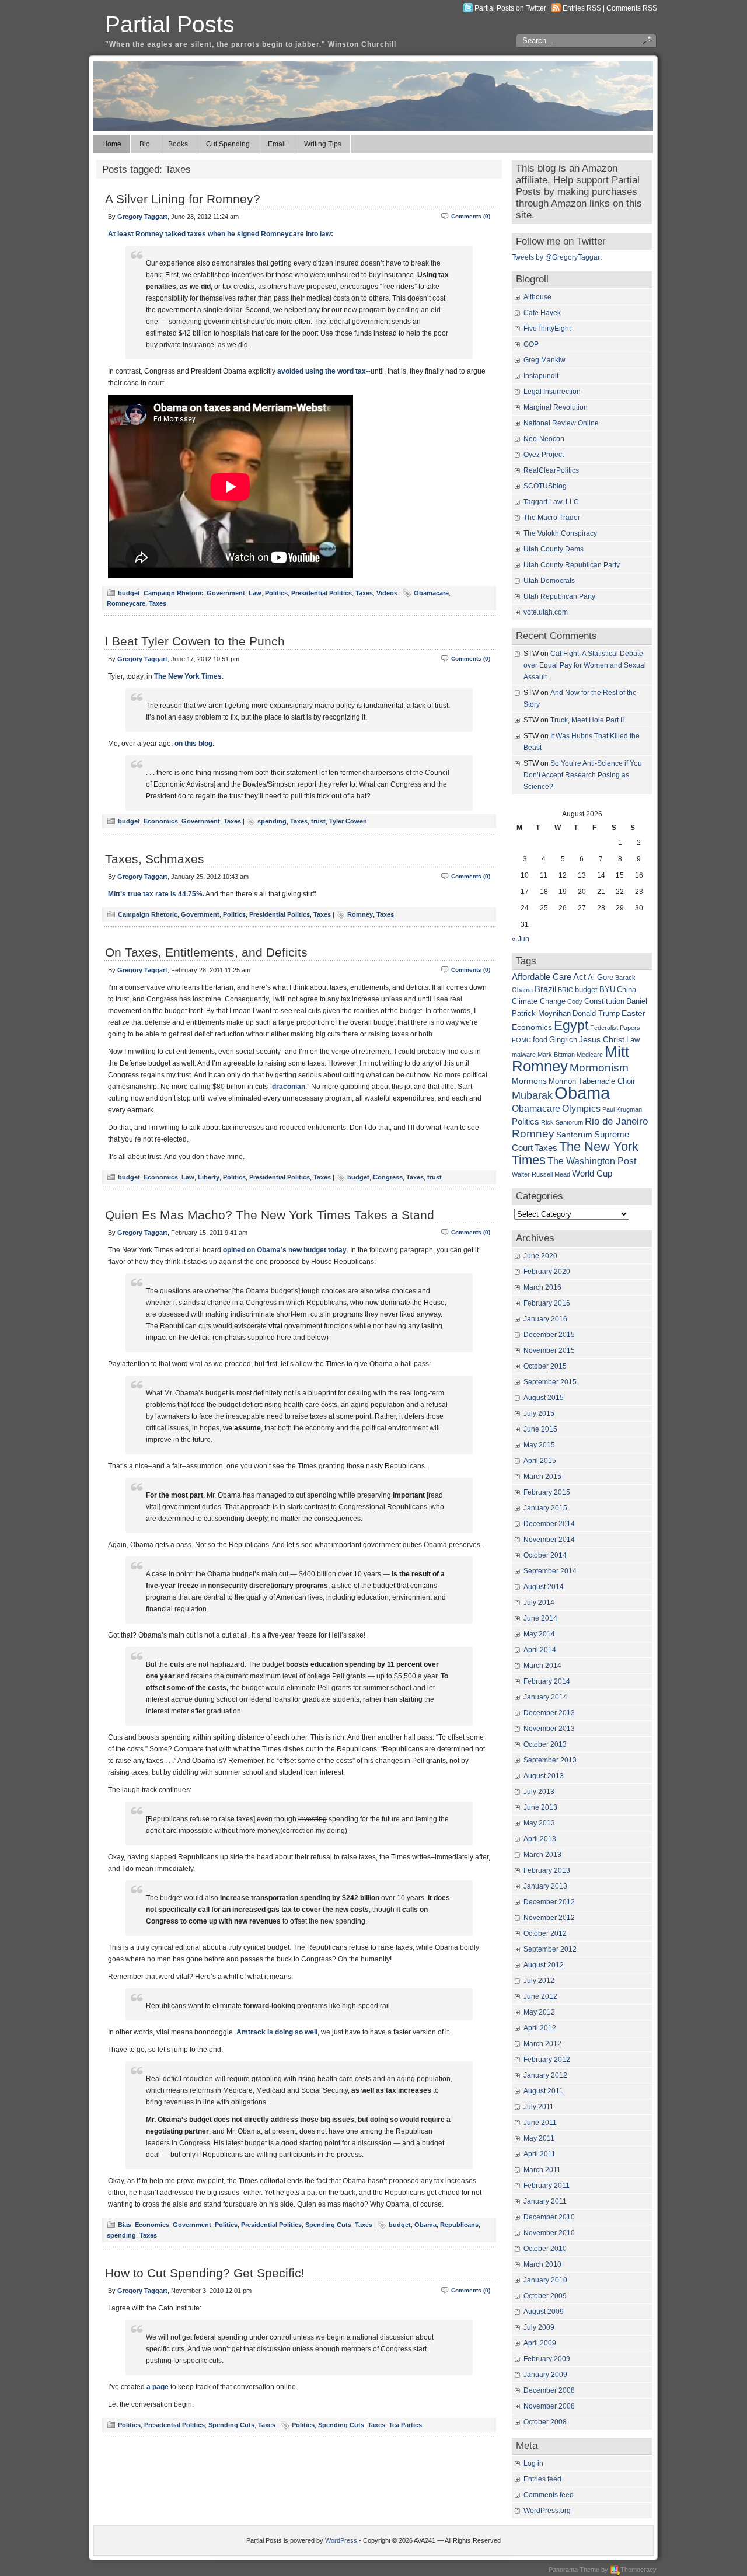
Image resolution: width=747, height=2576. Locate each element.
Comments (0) (471, 216)
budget (129, 593)
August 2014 (544, 1587)
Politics (276, 593)
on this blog (193, 744)
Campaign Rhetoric (173, 593)
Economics (161, 821)
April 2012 (540, 2028)
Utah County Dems (554, 549)
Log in (533, 2463)
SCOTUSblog (545, 486)
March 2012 (542, 2044)
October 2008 (545, 2422)
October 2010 (545, 2249)
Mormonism (599, 1068)
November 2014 (549, 1540)
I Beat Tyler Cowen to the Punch (195, 641)
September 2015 (550, 1382)
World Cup (592, 1173)
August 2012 (544, 1965)
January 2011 (545, 2201)
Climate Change (539, 1001)
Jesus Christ (602, 1039)
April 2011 (540, 2154)
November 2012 (549, 1918)
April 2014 (540, 1650)
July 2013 (539, 1792)
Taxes (364, 593)
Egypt (571, 1025)
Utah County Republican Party (572, 565)
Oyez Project (544, 455)
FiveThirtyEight (547, 329)
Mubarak (532, 1095)
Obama (425, 2225)
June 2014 (540, 1618)
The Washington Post (592, 1161)
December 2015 (549, 1335)
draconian (289, 1087)
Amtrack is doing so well (277, 2032)
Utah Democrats (549, 581)
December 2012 (549, 1902)
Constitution (604, 1001)
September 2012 (550, 1949)
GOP (531, 344)
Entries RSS (582, 8)
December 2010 (549, 2217)
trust (318, 821)
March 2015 (542, 1477)
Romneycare (126, 603)
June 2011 (540, 2123)
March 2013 (542, 1855)
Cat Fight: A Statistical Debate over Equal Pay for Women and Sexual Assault (585, 665)
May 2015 (539, 1445)
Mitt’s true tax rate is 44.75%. (156, 894)
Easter (633, 1013)
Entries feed (542, 2479)
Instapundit (541, 376)
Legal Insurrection (552, 392)
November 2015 (549, 1350)
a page (158, 2387)
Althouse (537, 297)
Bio (145, 144)
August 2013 (544, 1776)
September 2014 (550, 1571)
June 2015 (540, 1429)
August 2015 (544, 1398)
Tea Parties (405, 2425)
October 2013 (545, 1744)
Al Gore (601, 978)
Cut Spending (228, 144)
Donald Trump (596, 1014)
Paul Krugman (622, 1109)
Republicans (459, 2225)
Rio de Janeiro (616, 1121)
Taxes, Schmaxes (155, 859)
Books (178, 144)
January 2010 (545, 2280)
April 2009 (540, 2343)
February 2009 (547, 2359)
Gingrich (563, 1040)
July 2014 (539, 1603)
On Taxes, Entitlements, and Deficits (206, 952)
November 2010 (549, 2233)
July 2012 (539, 1981)
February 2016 (547, 1303)
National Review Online (561, 423)
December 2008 (549, 2390)
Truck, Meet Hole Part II (587, 720)
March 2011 (542, 2170)
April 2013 (540, 1839)
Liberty (209, 1177)
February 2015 (547, 1492)
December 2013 (549, 1713)
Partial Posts (170, 24)
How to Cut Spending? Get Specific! (205, 2273)
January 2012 (545, 2075)
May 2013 (539, 1823)
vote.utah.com (546, 612)
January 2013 (545, 1886)
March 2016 (542, 1287)
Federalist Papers (615, 1028)
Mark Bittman (556, 1055)
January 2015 (545, 1508)
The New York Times (188, 676)
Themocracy (638, 2570)
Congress (388, 1177)
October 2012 (545, 1933)
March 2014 (542, 1666)
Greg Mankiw (544, 360)
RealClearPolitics (551, 470)
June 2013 (540, 1807)
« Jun (521, 939)
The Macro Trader (552, 518)
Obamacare (431, 593)
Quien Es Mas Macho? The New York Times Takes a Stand (270, 1215)
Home (112, 144)
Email (277, 144)
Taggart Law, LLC (551, 502)
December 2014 (549, 1524)
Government (226, 593)
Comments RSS (632, 8)
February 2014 (547, 1681)
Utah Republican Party (559, 596)
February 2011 (547, 2186)
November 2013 (549, 1729)
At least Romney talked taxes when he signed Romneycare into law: (221, 234)
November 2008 (549, 2406)
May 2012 (539, 2012)
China (626, 990)
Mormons (529, 1081)
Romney (360, 914)
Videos (387, 593)
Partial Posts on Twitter (510, 8)
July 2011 (539, 2107)
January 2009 (545, 2375)
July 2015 (539, 1413)
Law (255, 593)
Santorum (574, 1135)
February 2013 (547, 1870)
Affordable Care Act (549, 977)
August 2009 (544, 2312)
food (540, 1040)
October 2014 (545, 1555)
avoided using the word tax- (323, 371)
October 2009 (545, 2296)
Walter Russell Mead (541, 1174)
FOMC (521, 1040)
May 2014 (539, 1634)
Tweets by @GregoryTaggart (557, 257)
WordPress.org (547, 2511)
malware (524, 1055)
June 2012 (540, 1996)
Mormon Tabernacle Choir (592, 1081)
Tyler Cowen (348, 821)
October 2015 (545, 1366)
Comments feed (549, 2495)
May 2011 (539, 2138)
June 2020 (540, 1256)
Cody (575, 1001)
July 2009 (539, 2327)
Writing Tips (323, 144)
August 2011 (543, 2091)
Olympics (581, 1108)
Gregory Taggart (142, 217)
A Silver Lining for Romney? (183, 199)
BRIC (566, 990)
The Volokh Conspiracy (560, 533)
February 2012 (547, 2060)
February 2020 (547, 1272)
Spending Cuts (328, 2225)
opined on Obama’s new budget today (285, 1250)
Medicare (590, 1055)
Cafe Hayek (542, 313)
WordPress (341, 2540)
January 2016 (545, 1319)
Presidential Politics (322, 593)
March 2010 (542, 2264)
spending (272, 821)
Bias (125, 2225)
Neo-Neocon (544, 439)
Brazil (545, 989)
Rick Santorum (562, 1122)
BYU (607, 990)
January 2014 (545, 1697)
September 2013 (550, 1760)
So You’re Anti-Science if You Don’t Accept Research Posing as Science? (583, 775)
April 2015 (540, 1461)
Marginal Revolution (556, 407)
